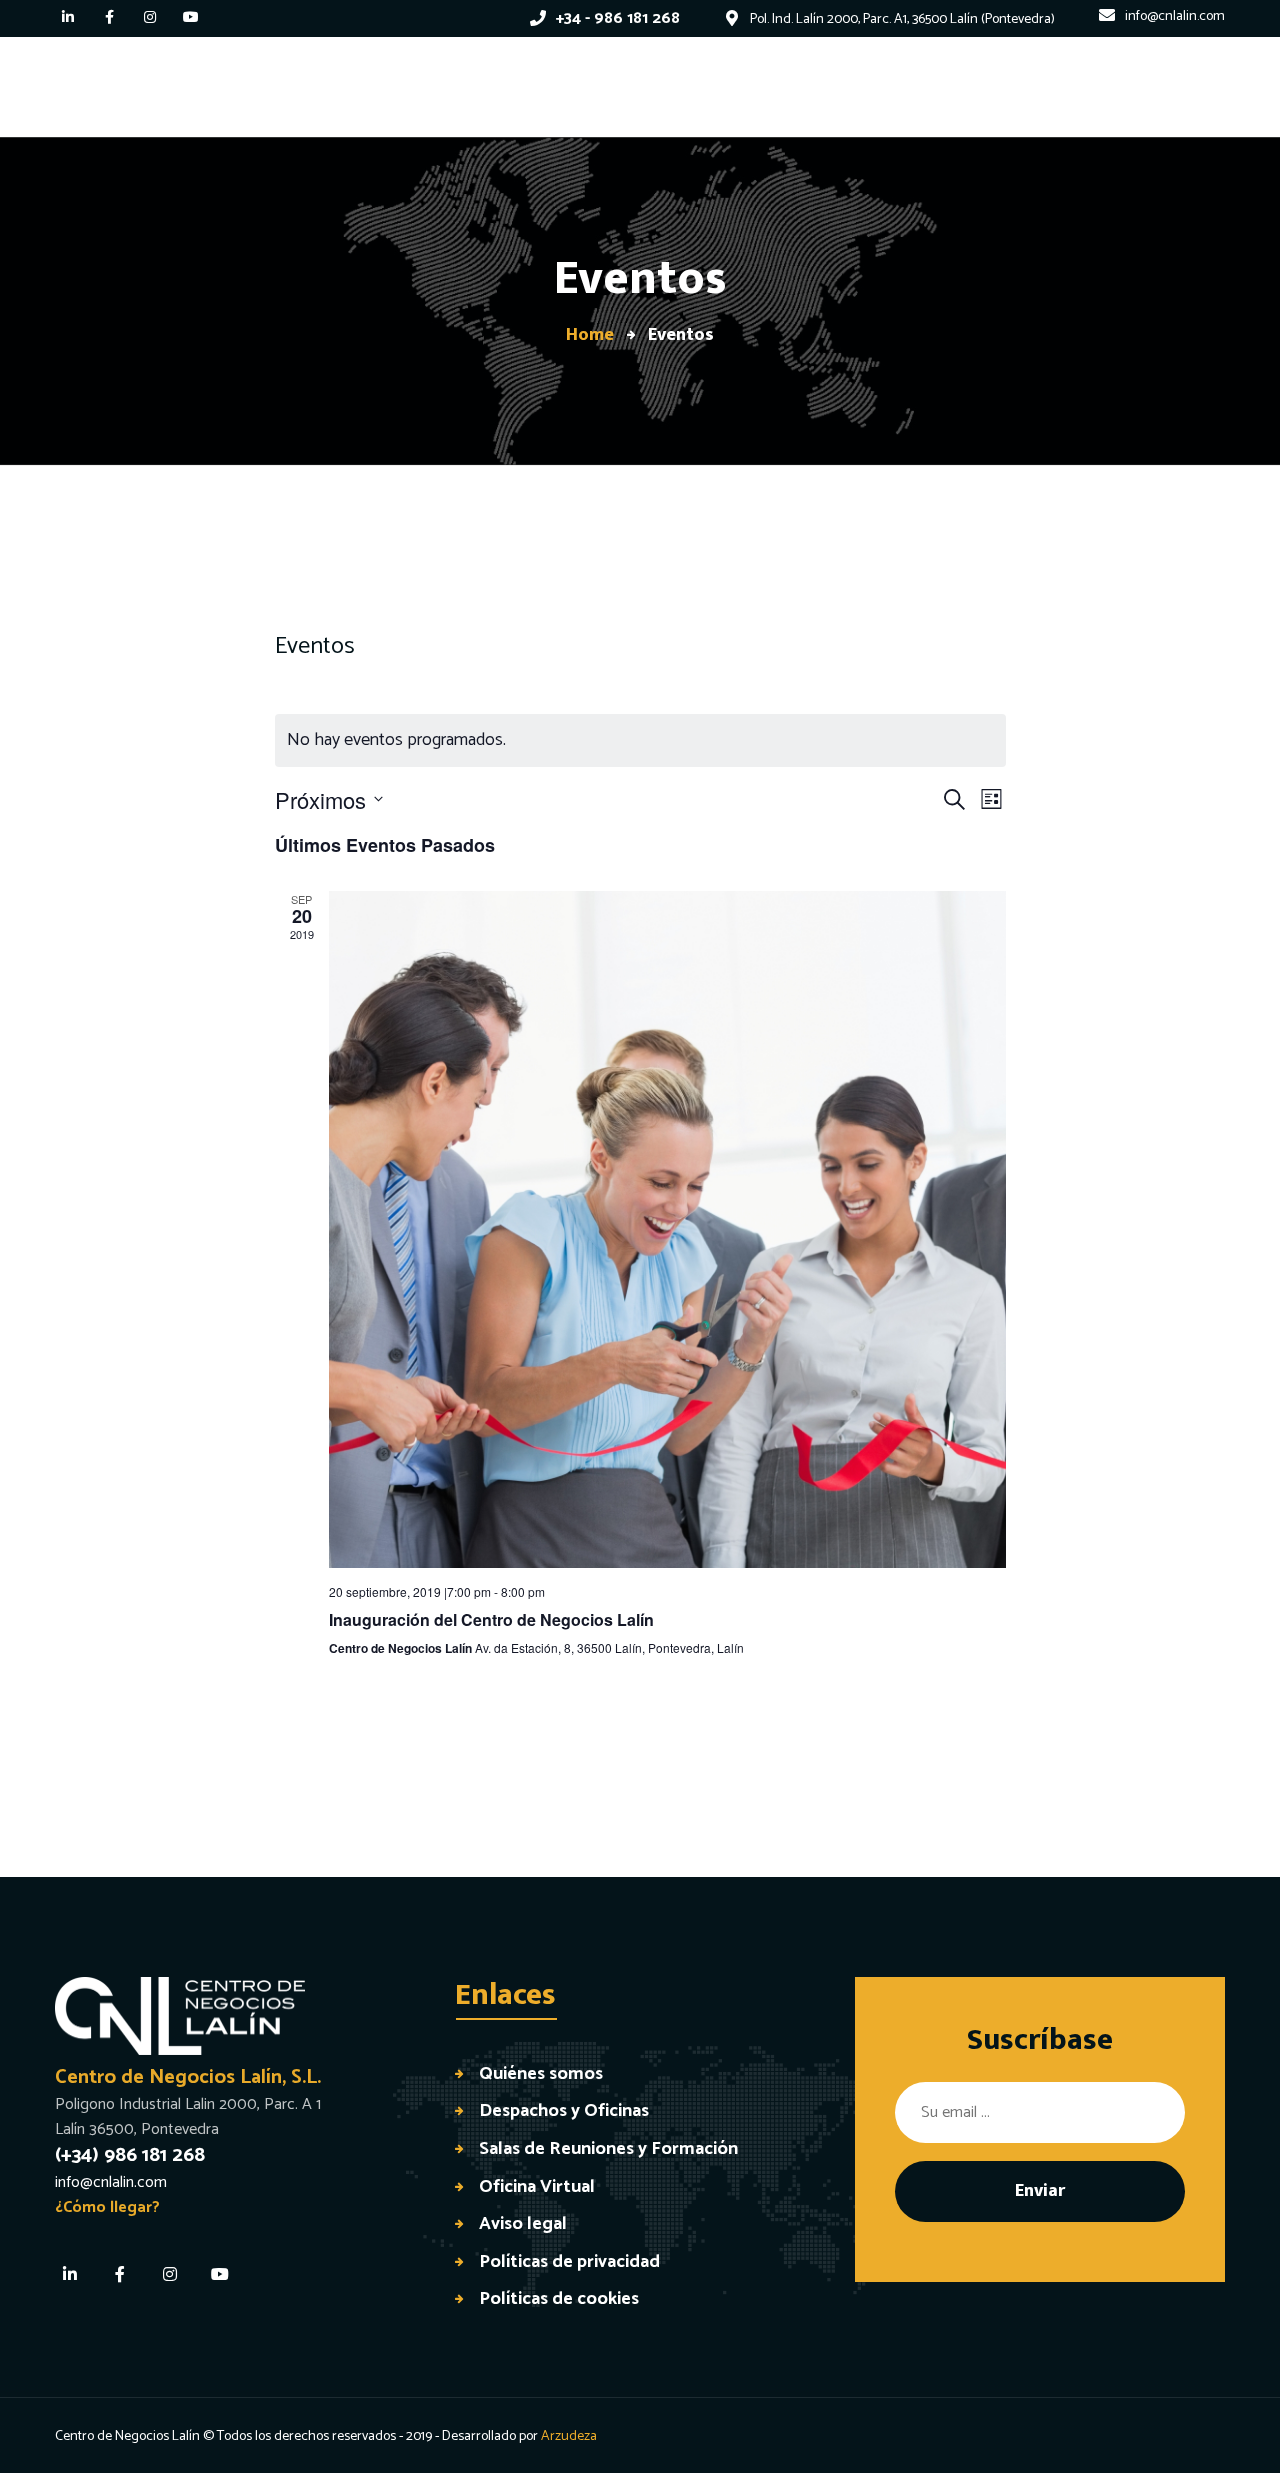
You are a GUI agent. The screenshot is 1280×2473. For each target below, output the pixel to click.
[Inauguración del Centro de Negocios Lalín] (667, 1229)
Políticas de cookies (559, 2298)
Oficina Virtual (537, 2186)
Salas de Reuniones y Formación (608, 2148)
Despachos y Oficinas (564, 2110)
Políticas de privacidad (569, 2261)
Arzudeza (569, 2436)
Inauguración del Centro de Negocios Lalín (491, 1619)
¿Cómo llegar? (107, 2207)
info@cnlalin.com (111, 2182)
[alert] (640, 740)
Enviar (1040, 2191)
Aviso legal (523, 2223)
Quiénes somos (541, 2073)
